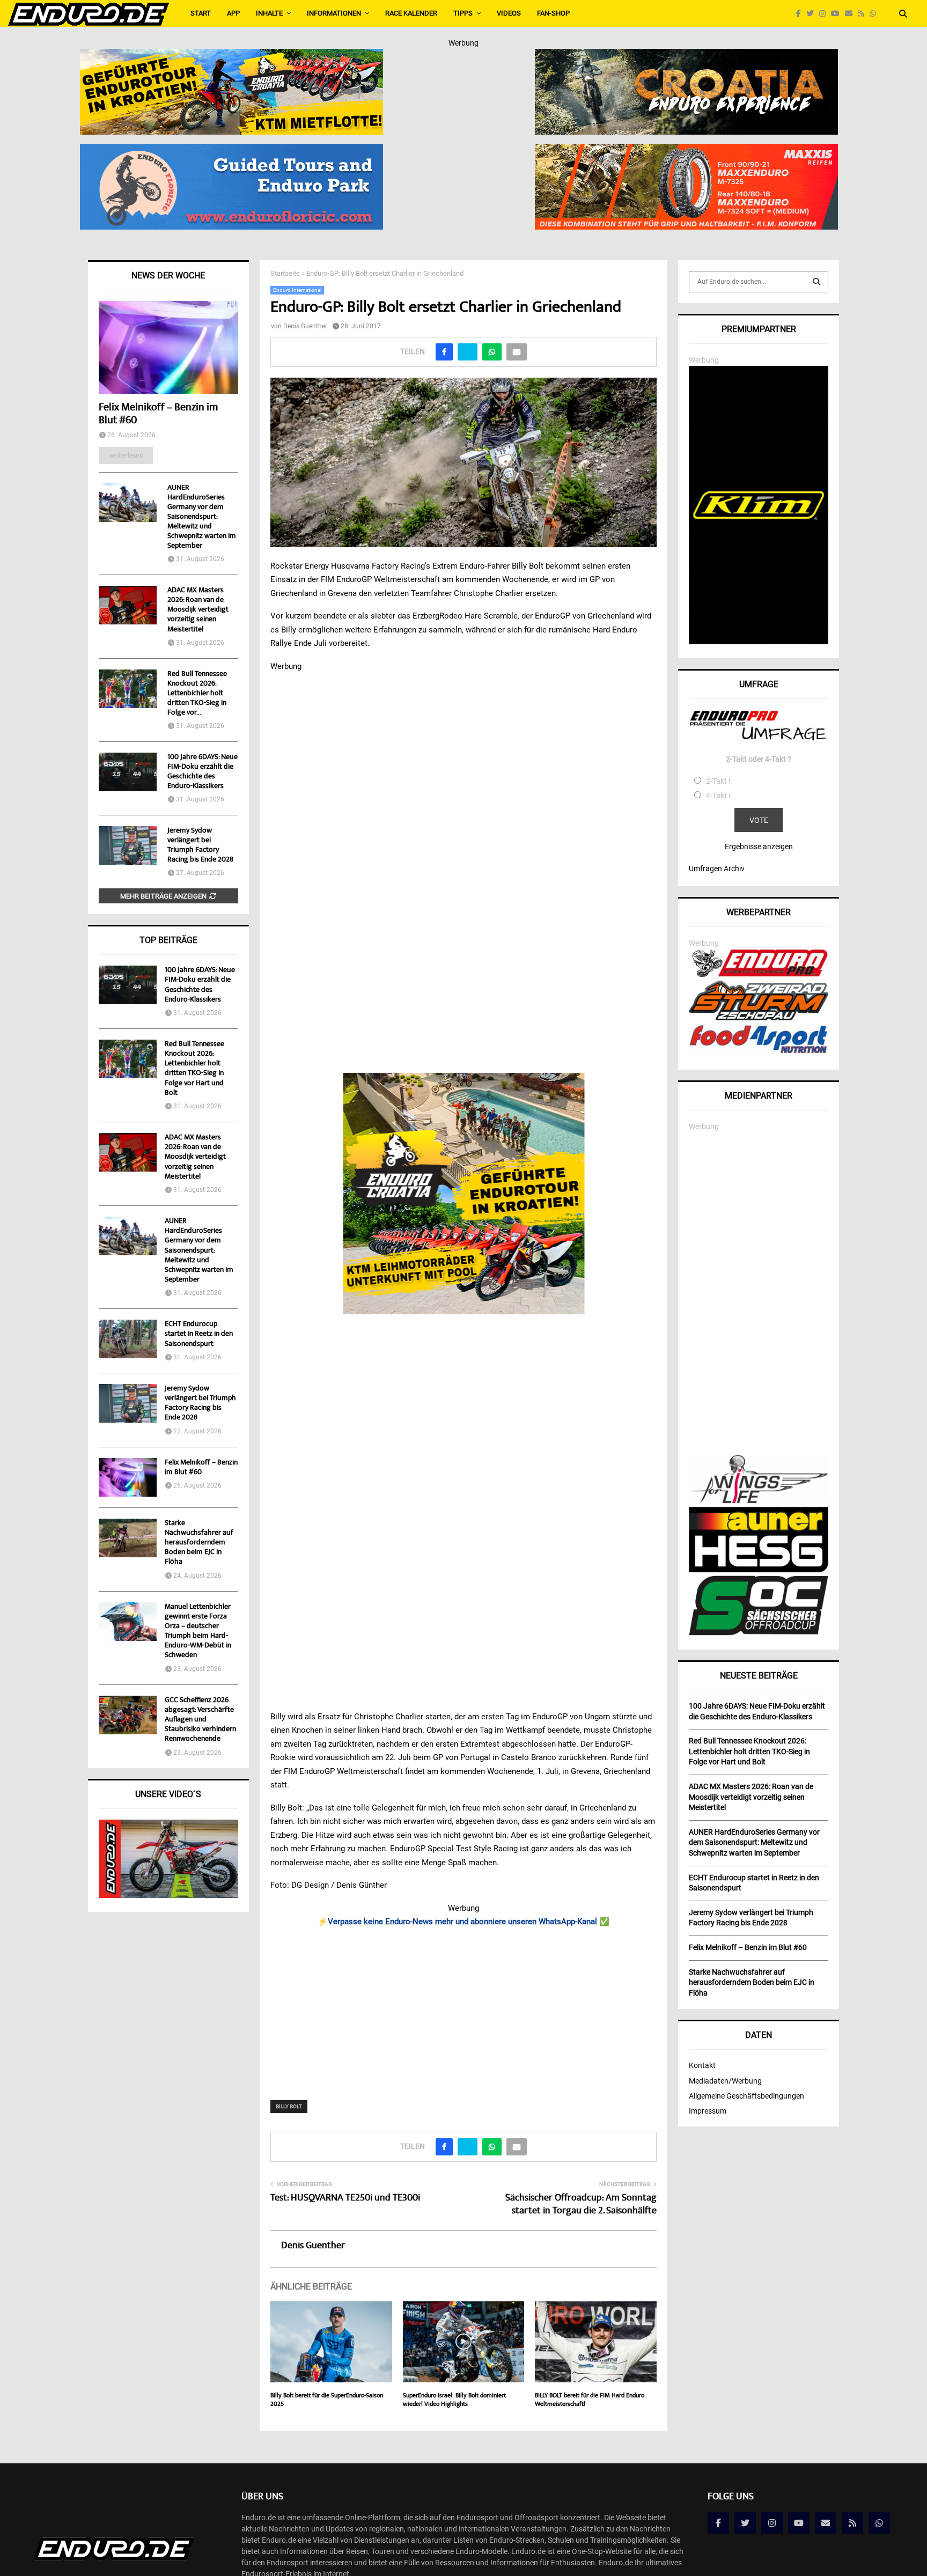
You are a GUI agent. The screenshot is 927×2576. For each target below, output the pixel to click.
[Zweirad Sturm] (759, 1018)
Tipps (463, 13)
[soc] (759, 1633)
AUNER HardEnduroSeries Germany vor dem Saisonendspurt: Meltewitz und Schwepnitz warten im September (202, 517)
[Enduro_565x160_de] (231, 56)
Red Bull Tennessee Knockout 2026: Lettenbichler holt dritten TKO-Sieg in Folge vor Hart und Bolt (194, 1069)
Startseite (285, 273)
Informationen (334, 13)
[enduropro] (759, 974)
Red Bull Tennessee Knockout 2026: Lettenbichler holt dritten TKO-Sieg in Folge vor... (197, 694)
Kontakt (702, 2065)
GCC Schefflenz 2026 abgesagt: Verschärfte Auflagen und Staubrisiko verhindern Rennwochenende (200, 1720)
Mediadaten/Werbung (725, 2081)
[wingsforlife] (759, 1500)
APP (233, 13)
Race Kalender (411, 13)
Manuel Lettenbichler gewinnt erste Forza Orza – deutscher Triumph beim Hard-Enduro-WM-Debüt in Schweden (198, 1632)
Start (201, 13)
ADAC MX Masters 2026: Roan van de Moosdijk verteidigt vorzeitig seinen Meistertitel (198, 610)
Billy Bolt (289, 2106)
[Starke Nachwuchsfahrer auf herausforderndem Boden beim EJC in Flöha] (128, 1538)
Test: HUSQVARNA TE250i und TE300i (345, 2198)
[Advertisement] (464, 2007)
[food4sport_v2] (759, 1053)
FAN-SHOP (553, 13)
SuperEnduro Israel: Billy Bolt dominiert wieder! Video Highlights (454, 2400)
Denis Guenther (305, 326)
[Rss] (864, 14)
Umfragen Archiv (717, 869)
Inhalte (269, 13)
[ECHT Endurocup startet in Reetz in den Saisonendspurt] (128, 1339)
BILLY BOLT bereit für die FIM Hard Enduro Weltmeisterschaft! (590, 2400)
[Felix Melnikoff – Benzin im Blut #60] (168, 347)
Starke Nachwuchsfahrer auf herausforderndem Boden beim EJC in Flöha (199, 1543)
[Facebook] (801, 14)
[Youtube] (838, 14)
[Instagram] (825, 14)
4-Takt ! (718, 796)
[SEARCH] (816, 282)
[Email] (851, 14)
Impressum (708, 2111)
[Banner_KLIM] (759, 642)
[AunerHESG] (759, 1570)
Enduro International (297, 290)
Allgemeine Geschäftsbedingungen (746, 2096)
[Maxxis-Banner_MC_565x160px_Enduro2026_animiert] (686, 151)
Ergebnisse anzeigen (759, 847)
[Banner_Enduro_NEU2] (231, 151)
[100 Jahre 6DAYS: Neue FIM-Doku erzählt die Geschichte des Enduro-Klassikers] (128, 772)
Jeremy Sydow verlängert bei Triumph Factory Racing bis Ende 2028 (200, 845)
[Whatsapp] (876, 14)
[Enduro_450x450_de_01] (464, 1194)
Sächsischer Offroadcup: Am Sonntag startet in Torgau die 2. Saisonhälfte (581, 2205)
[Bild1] (686, 56)
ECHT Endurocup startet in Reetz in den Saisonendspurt (199, 1334)
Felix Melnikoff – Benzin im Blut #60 (158, 414)
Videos (509, 13)
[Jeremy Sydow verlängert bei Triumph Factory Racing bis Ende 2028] (128, 845)
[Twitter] (813, 14)
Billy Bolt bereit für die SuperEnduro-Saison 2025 (327, 2400)
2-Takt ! (718, 781)
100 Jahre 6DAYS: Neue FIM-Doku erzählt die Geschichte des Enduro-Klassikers (203, 772)
